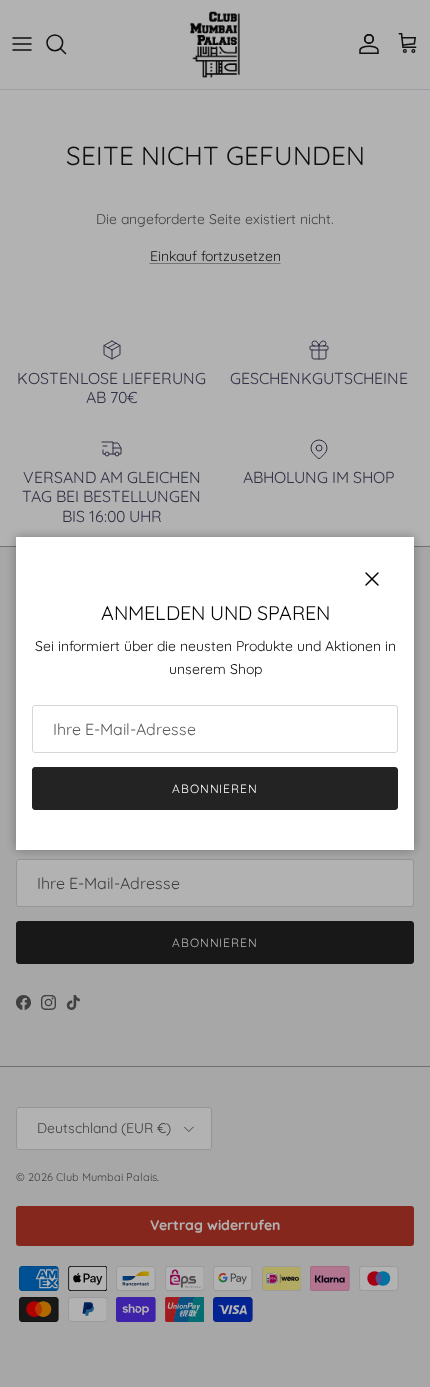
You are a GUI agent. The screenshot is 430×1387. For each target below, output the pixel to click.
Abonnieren (215, 788)
